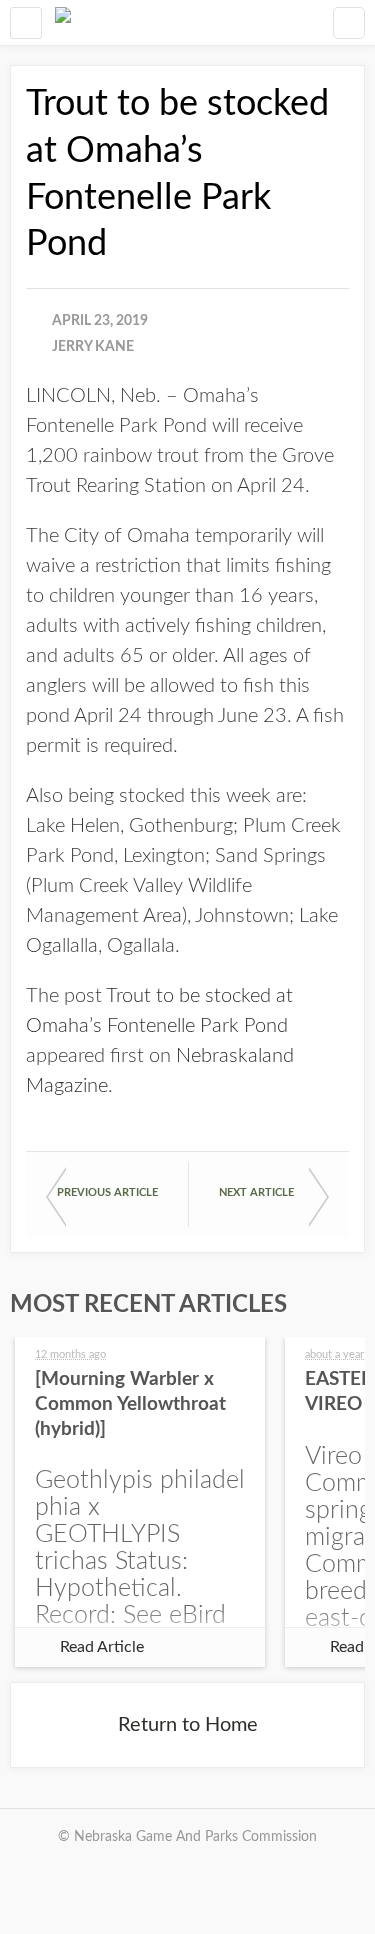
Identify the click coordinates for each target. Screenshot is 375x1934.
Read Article (102, 1647)
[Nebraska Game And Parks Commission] (63, 22)
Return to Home (188, 1725)
